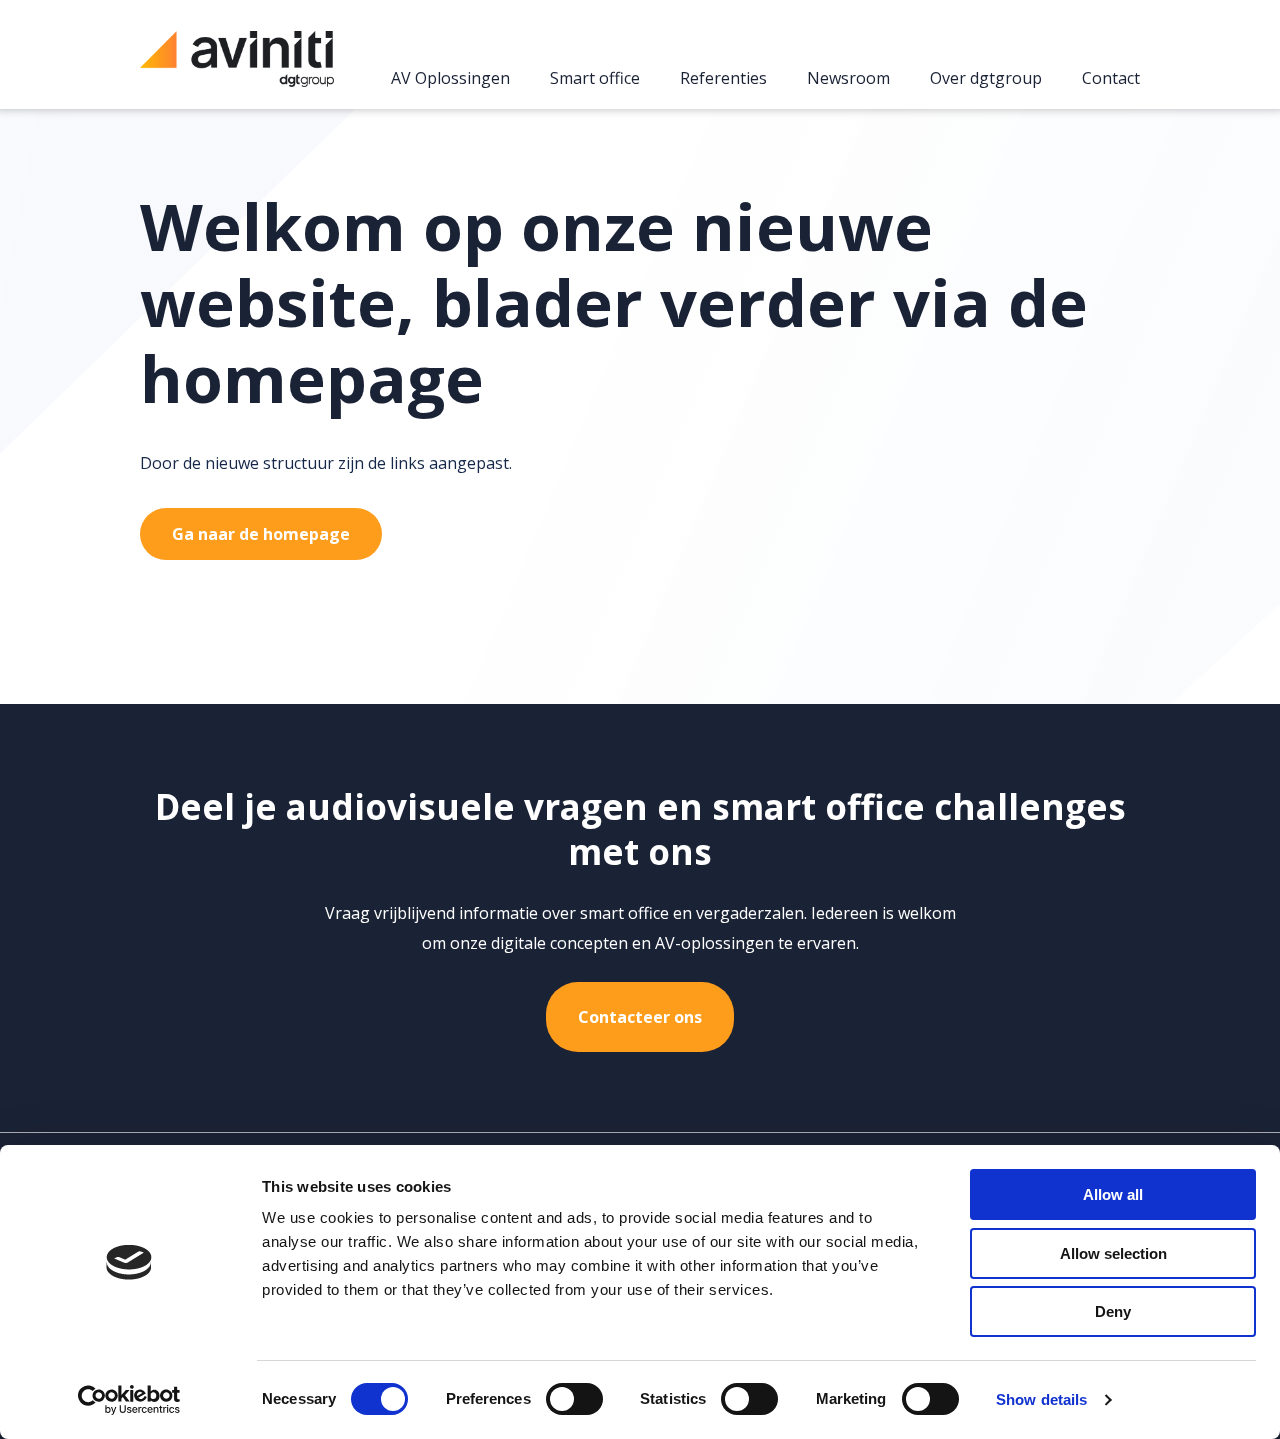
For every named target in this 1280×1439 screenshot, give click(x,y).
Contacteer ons (640, 1017)
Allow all (1113, 1194)
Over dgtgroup (986, 79)
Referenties (723, 79)
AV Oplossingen (450, 79)
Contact (1111, 79)
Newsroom (848, 79)
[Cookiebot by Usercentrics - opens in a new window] (129, 1400)
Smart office (595, 79)
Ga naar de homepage (261, 534)
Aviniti (237, 69)
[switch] (574, 1399)
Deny (1113, 1311)
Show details (1041, 1399)
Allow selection (1113, 1253)
